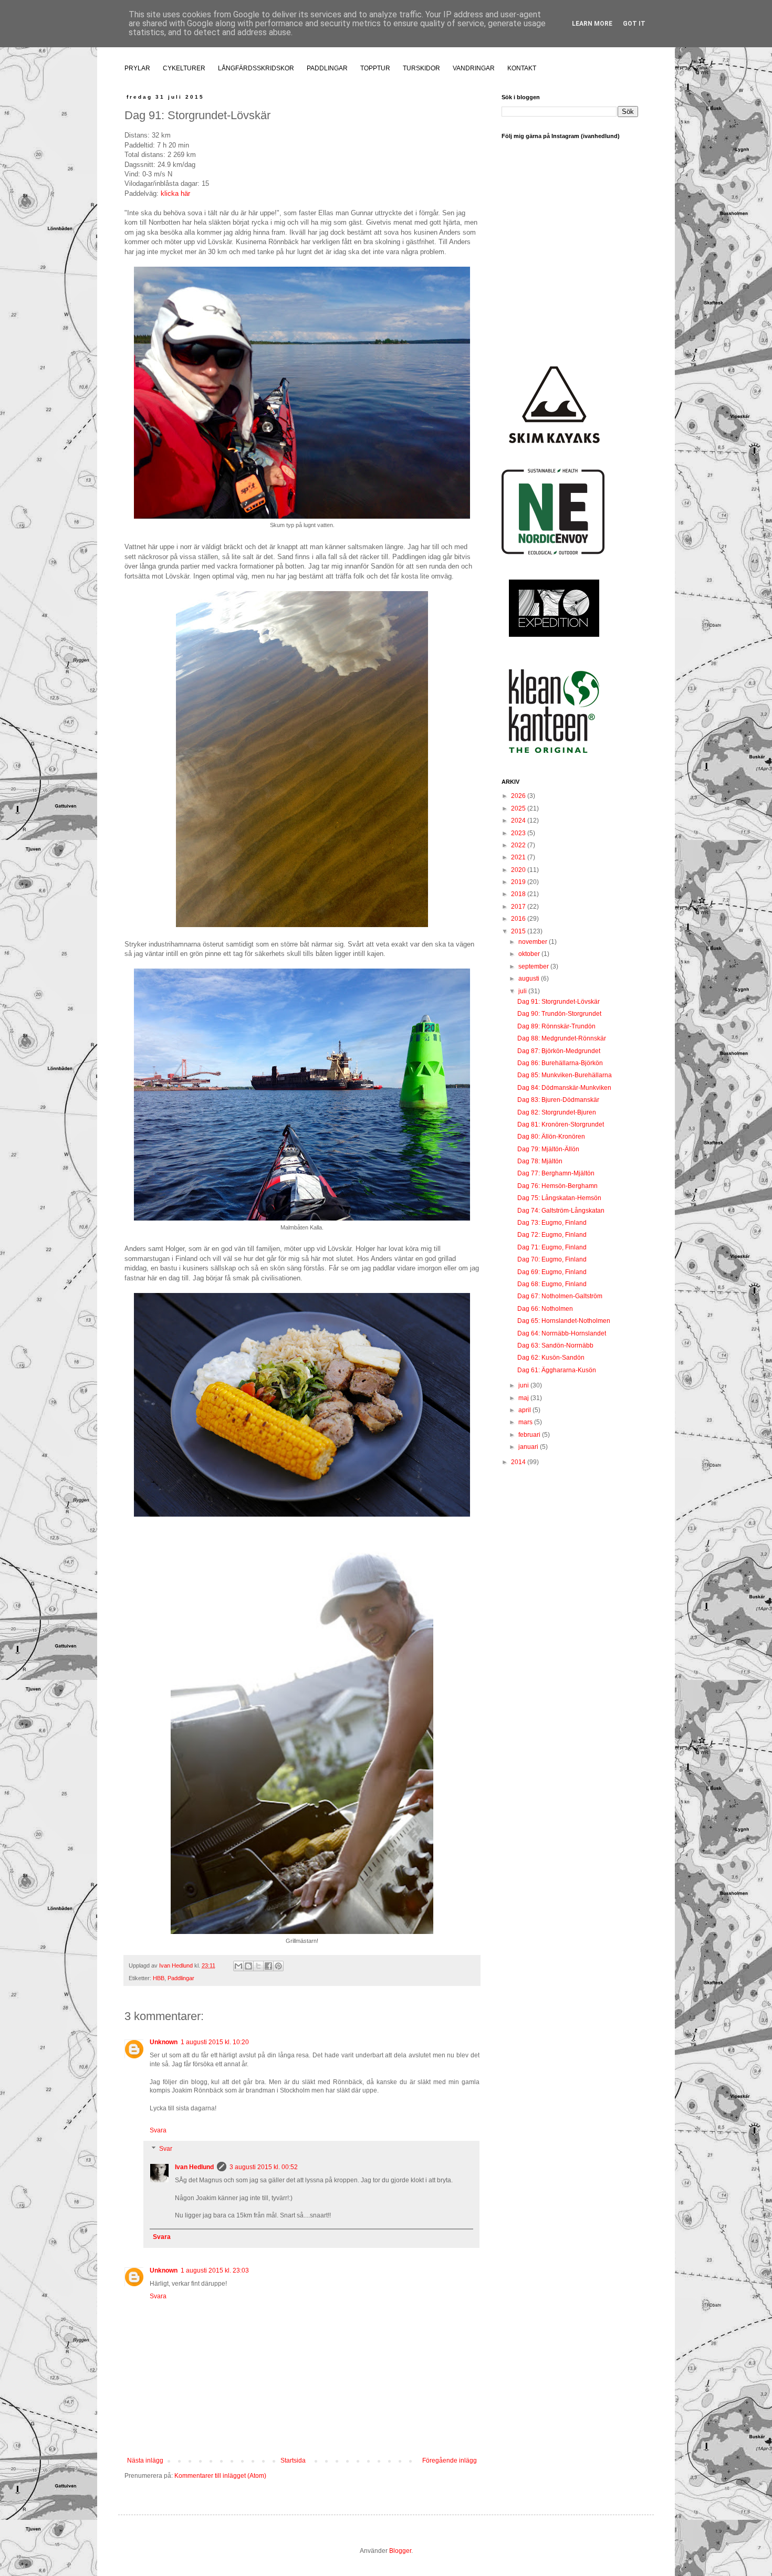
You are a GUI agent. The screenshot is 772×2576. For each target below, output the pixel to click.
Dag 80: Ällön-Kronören (551, 1137)
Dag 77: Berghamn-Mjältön (556, 1173)
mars (526, 1422)
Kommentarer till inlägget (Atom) (220, 2476)
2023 (519, 833)
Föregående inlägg (450, 2461)
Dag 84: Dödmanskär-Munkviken (564, 1088)
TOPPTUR (375, 68)
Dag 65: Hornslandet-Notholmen (564, 1321)
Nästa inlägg (145, 2461)
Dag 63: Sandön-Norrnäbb (555, 1345)
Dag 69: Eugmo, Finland (552, 1272)
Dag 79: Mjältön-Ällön (548, 1149)
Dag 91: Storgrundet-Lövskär (559, 1002)
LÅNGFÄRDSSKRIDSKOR (256, 68)
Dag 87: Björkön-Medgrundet (559, 1051)
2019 (519, 882)
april (525, 1410)
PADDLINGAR (327, 68)
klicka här (175, 193)
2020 (519, 870)
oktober (530, 954)
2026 (519, 796)
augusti (530, 979)
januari (529, 1447)
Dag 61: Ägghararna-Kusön (557, 1370)
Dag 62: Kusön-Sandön (551, 1358)
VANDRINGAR (474, 68)
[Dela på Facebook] (268, 1966)
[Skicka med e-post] (238, 1966)
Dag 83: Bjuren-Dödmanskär (558, 1100)
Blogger (400, 2551)
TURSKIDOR (421, 68)
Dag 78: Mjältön (540, 1161)
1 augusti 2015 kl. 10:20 (215, 2042)
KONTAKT (522, 68)
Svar (166, 2149)
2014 (519, 1462)
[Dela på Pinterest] (278, 1966)
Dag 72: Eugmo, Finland (552, 1235)
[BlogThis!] (248, 1966)
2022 (519, 845)
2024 (519, 821)
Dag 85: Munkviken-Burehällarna (565, 1075)
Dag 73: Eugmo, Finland (552, 1223)
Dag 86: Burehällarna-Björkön (560, 1063)
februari (530, 1435)
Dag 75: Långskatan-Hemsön (559, 1198)
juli (523, 991)
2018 (519, 894)
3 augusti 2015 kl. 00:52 (264, 2167)
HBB (159, 1978)
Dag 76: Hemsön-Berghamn (557, 1186)
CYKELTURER (184, 68)
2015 (519, 931)
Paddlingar (181, 1978)
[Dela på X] (258, 1966)
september (534, 966)
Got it (634, 24)
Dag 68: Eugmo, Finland (552, 1284)
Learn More (592, 24)
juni (524, 1385)
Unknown (164, 2042)
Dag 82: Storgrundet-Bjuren (557, 1112)
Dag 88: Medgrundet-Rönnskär (562, 1038)
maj (524, 1398)
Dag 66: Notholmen (545, 1309)
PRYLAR (137, 68)
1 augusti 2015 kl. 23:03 (215, 2270)
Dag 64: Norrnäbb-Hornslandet (562, 1333)
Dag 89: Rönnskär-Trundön (556, 1026)
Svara (158, 2130)
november (534, 942)
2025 (519, 808)
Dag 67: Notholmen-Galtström (560, 1296)
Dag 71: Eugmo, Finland (552, 1247)
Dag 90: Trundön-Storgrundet (559, 1014)
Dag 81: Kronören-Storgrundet (561, 1124)
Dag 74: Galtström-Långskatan (561, 1211)
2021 (519, 857)
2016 (519, 919)
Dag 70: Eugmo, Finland (552, 1259)
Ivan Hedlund (194, 2167)
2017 (519, 907)
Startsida (293, 2461)
